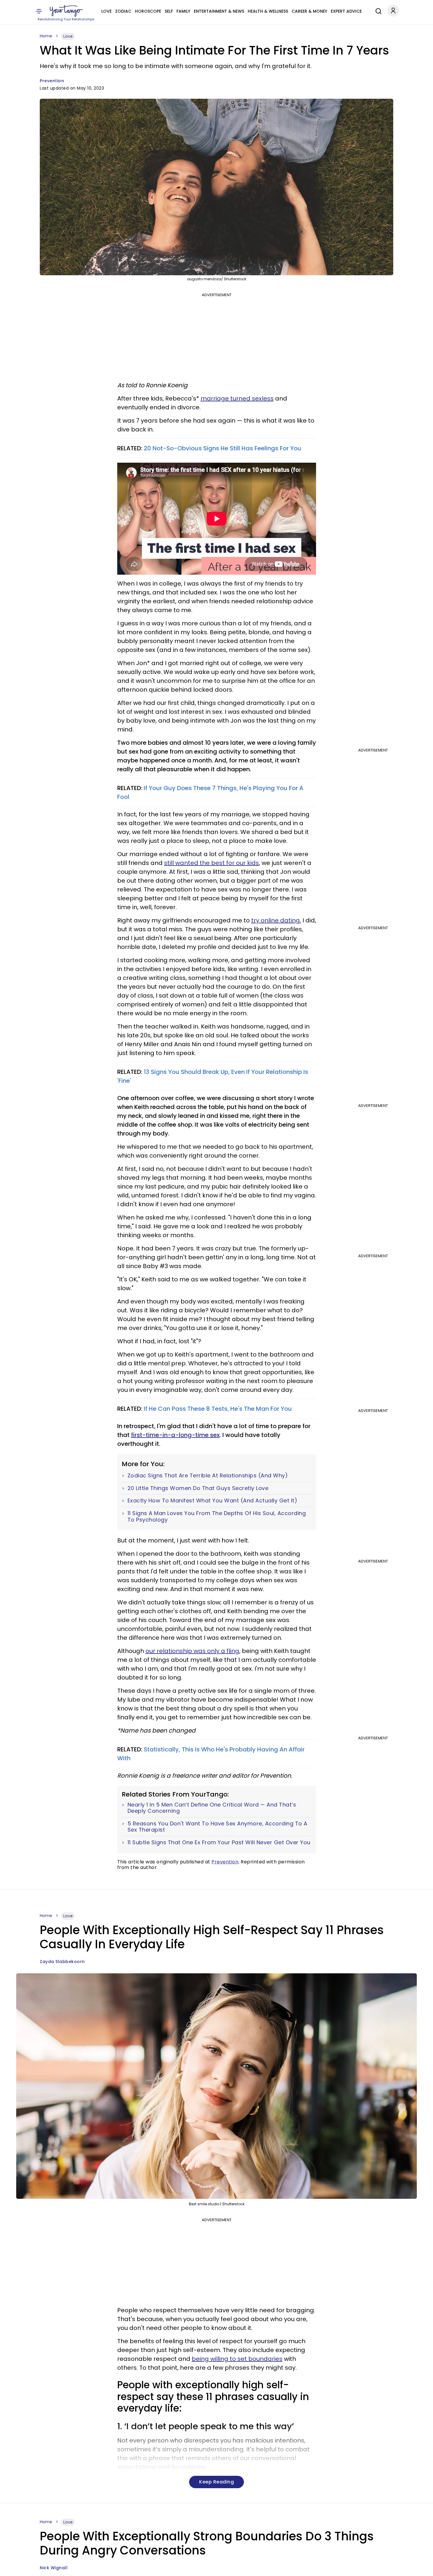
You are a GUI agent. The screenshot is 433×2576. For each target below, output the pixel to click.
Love (106, 11)
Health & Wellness (268, 11)
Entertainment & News (219, 11)
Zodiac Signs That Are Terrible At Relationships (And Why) (208, 1476)
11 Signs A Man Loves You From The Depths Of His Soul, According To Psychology (217, 1516)
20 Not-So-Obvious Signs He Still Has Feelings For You (223, 448)
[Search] (377, 10)
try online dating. (276, 920)
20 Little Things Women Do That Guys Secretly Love (198, 1488)
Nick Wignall (54, 2568)
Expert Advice (346, 11)
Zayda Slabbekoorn (62, 1962)
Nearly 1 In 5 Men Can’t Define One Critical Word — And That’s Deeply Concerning (212, 1808)
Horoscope (148, 11)
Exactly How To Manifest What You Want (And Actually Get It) (213, 1501)
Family (183, 11)
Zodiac (123, 11)
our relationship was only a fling (192, 1651)
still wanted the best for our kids (211, 863)
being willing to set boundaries (237, 2359)
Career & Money (309, 11)
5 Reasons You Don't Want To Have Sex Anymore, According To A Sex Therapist (218, 1827)
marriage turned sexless (237, 398)
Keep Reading (216, 2482)
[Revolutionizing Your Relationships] (66, 11)
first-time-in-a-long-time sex (175, 1435)
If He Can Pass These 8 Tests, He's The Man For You (218, 1409)
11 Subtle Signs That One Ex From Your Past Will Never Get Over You (219, 1842)
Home (46, 36)
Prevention (52, 81)
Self (169, 11)
